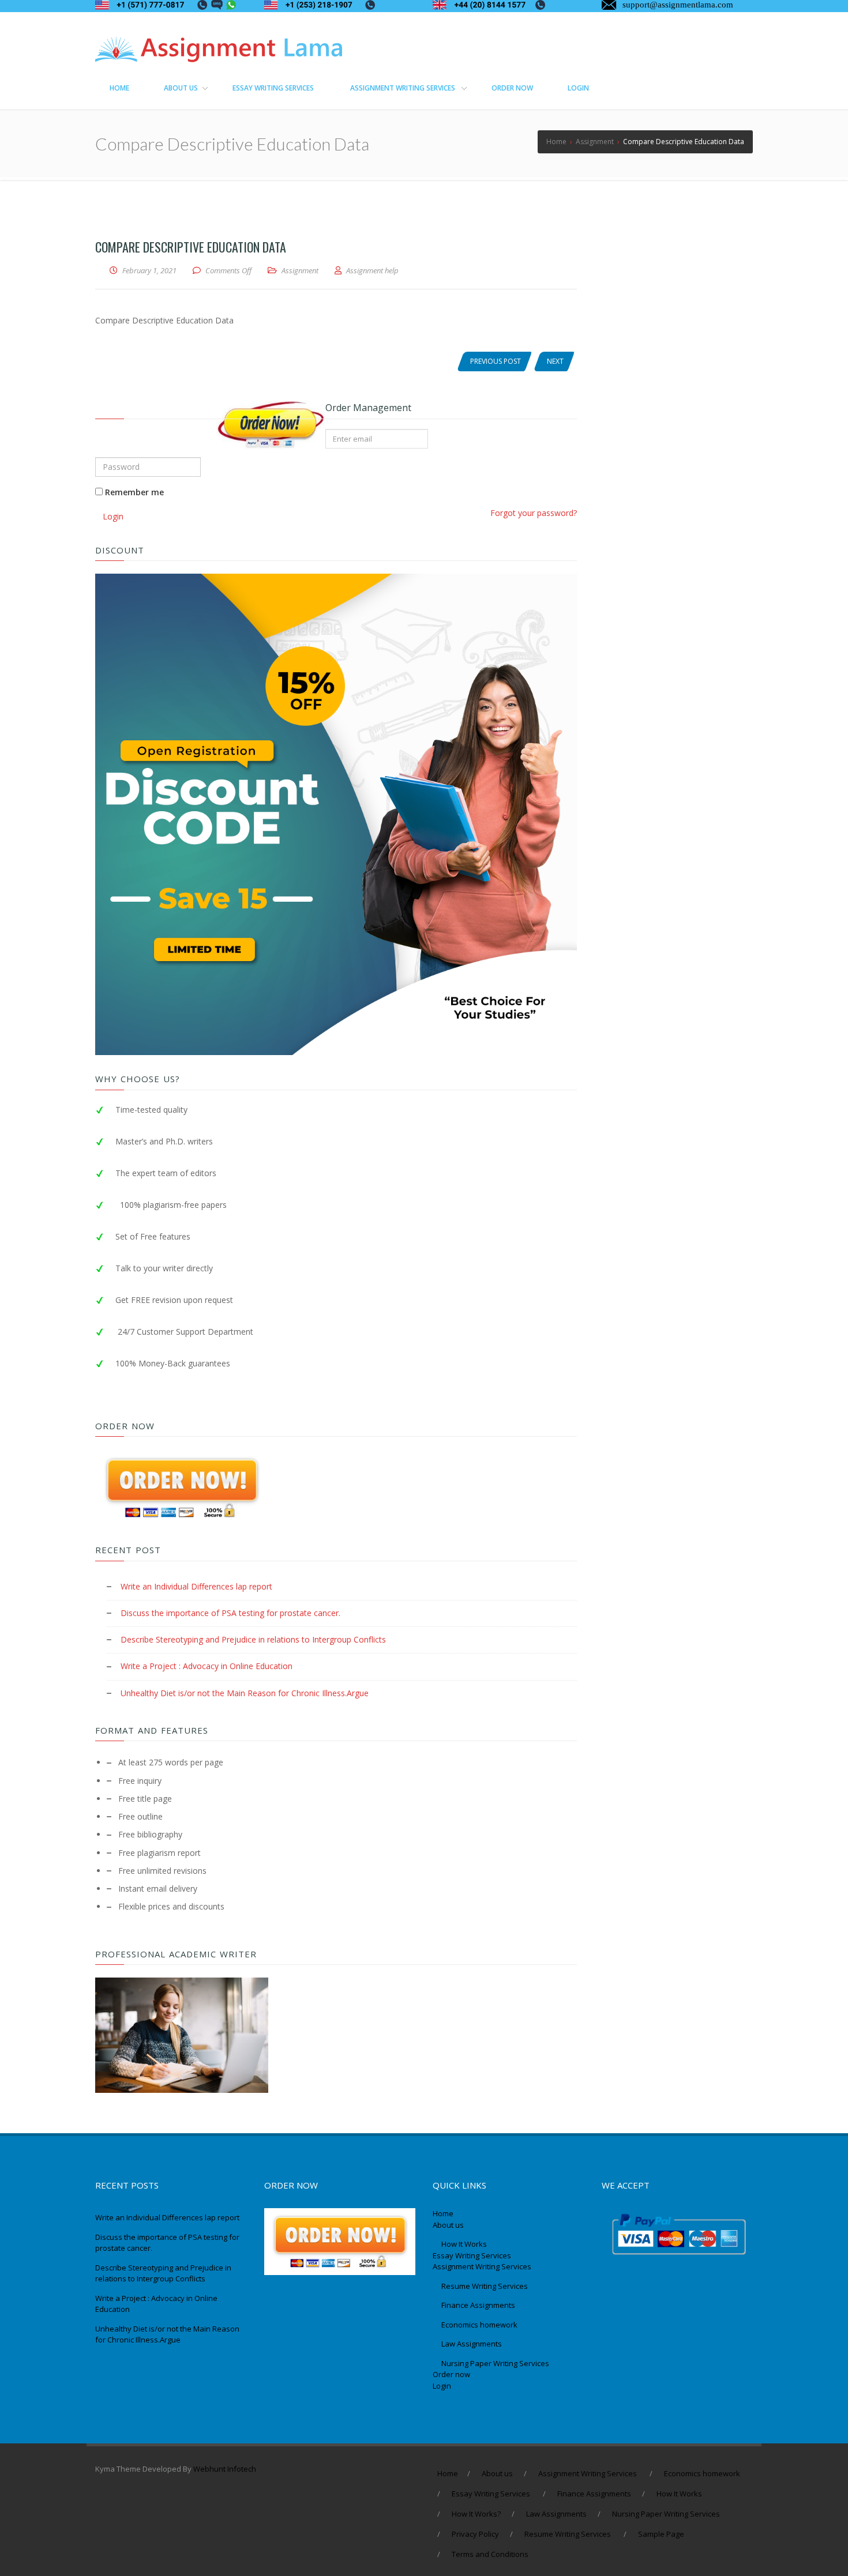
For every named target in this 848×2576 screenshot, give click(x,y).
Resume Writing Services (485, 2286)
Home (443, 2213)
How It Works (464, 2244)
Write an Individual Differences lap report (196, 1586)
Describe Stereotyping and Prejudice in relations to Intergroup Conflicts (253, 1639)
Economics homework (479, 2325)
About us (448, 2225)
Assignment (300, 270)
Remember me (133, 492)
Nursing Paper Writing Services (496, 2363)
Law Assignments (472, 2344)
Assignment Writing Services (483, 2266)
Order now (451, 2374)
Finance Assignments (478, 2305)
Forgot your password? (534, 513)
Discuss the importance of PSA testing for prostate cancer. (230, 1613)
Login (113, 516)
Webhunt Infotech (225, 2469)
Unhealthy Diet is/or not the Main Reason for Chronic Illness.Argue (245, 1693)
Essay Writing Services (473, 2255)
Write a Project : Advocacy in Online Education (207, 1666)
